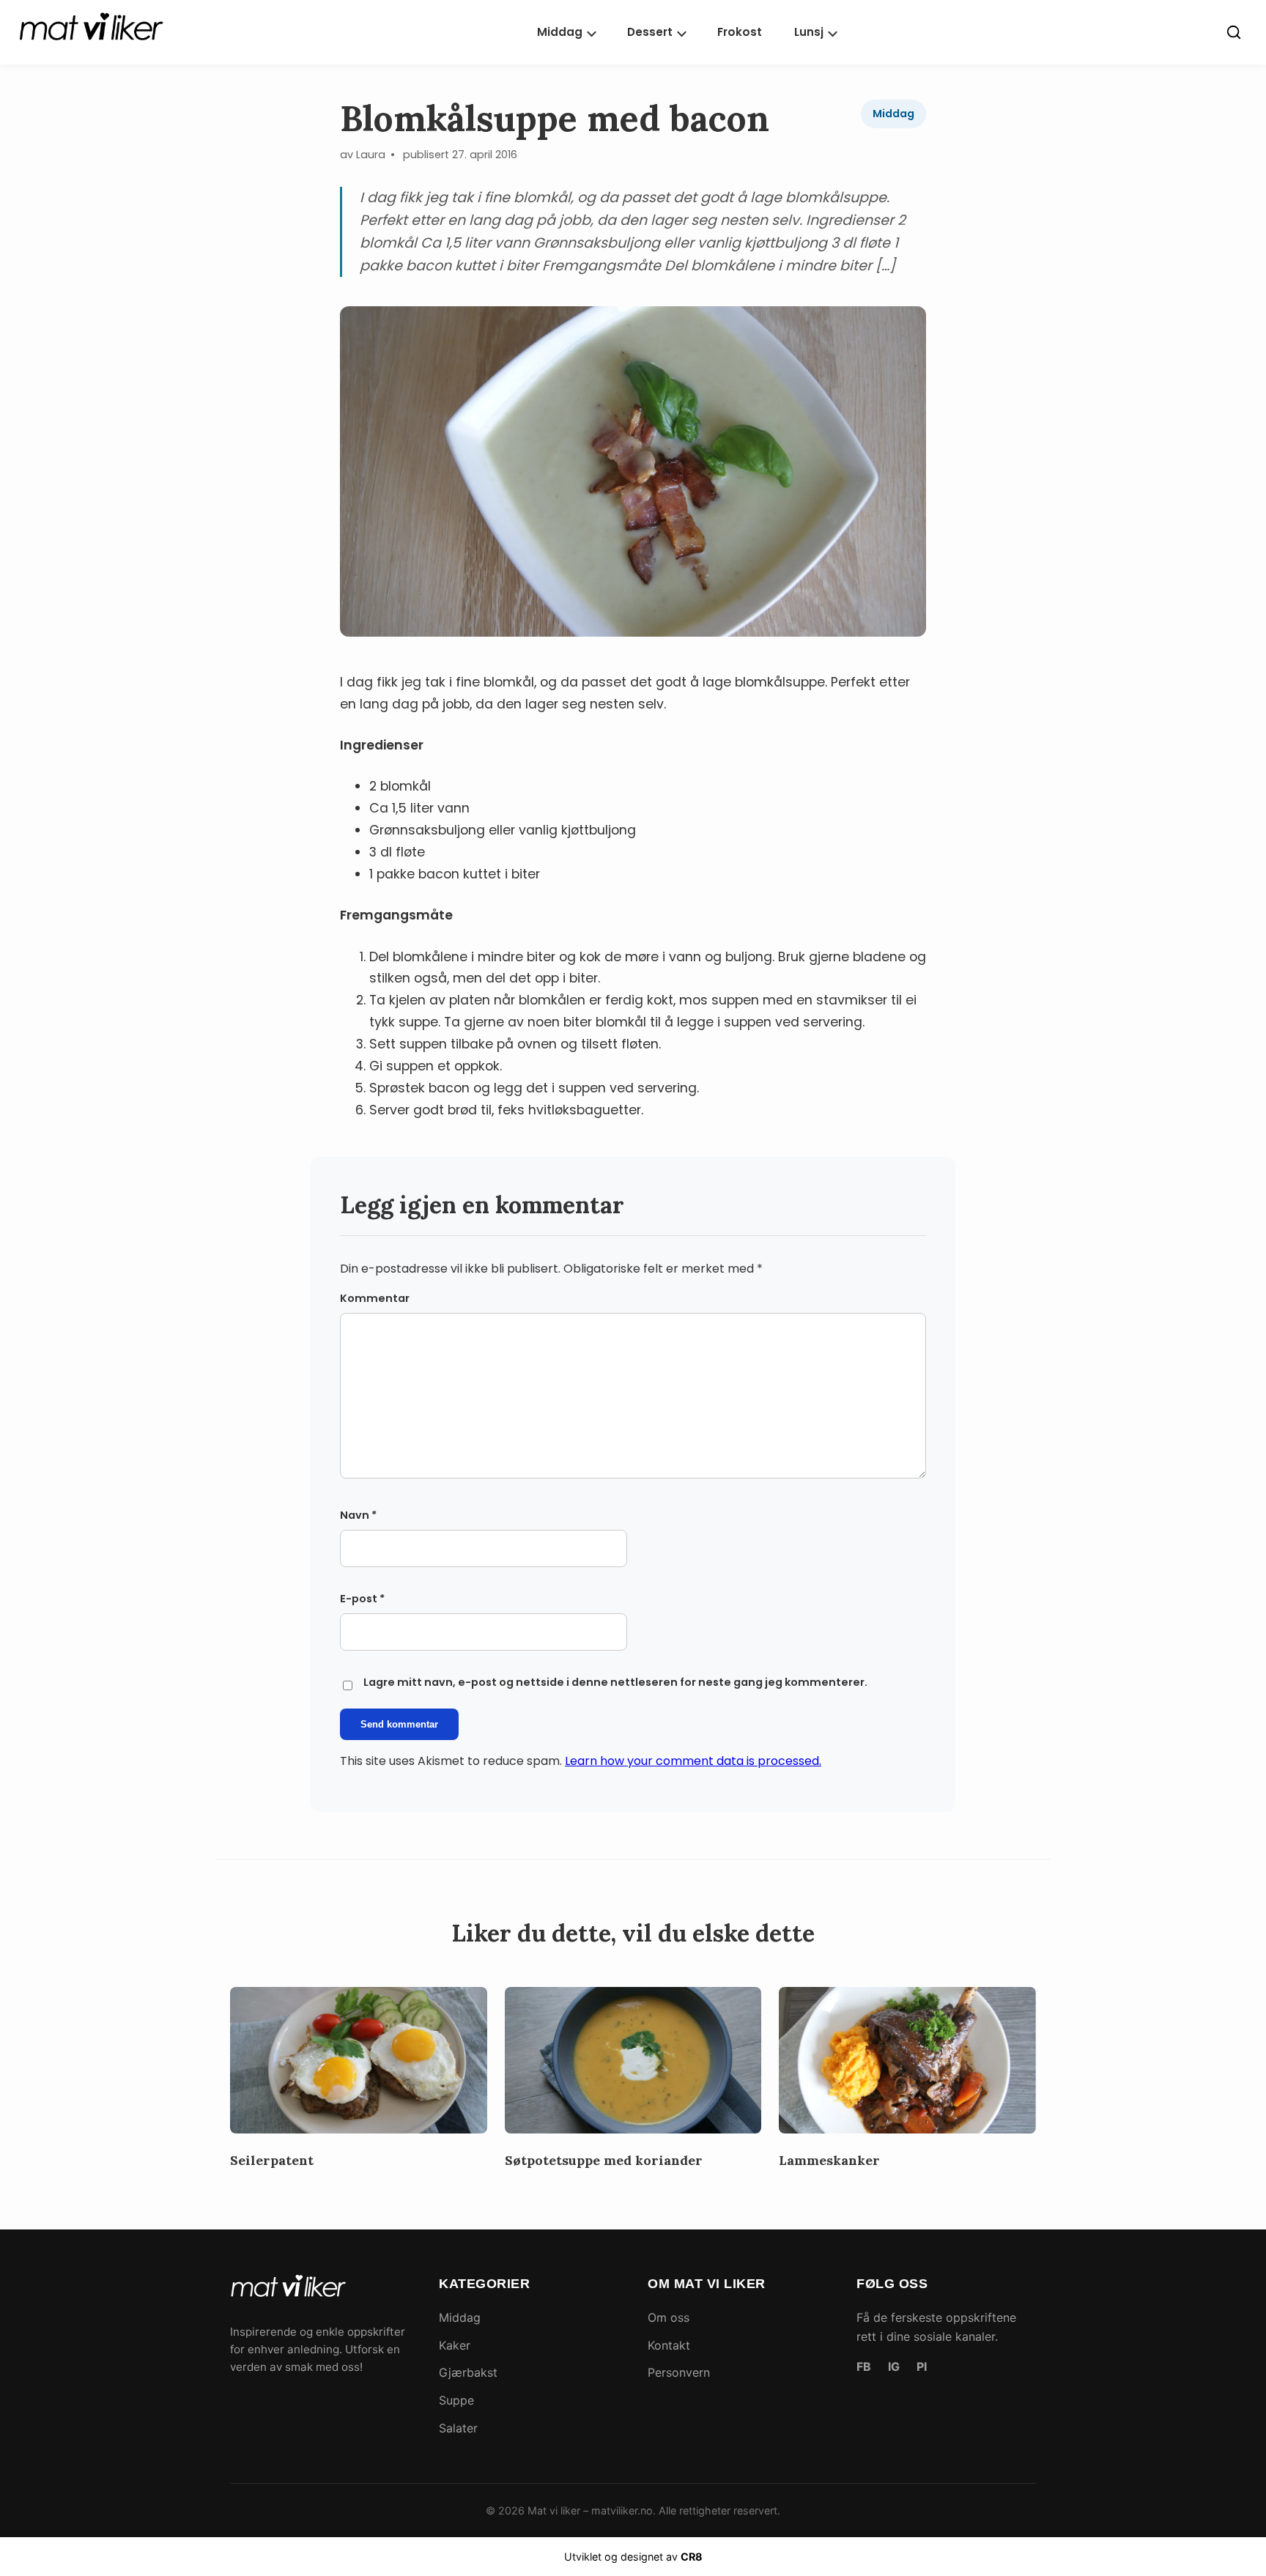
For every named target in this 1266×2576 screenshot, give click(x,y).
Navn (358, 1515)
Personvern (679, 2372)
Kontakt (669, 2345)
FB (864, 2366)
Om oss (669, 2317)
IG (894, 2366)
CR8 (692, 2557)
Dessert (650, 32)
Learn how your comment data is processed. (693, 1761)
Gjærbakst (468, 2372)
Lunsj (809, 32)
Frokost (740, 32)
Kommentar (375, 1298)
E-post (362, 1599)
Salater (458, 2428)
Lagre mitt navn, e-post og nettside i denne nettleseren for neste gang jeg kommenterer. (615, 1682)
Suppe (456, 2400)
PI (922, 2366)
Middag (560, 32)
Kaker (455, 2345)
